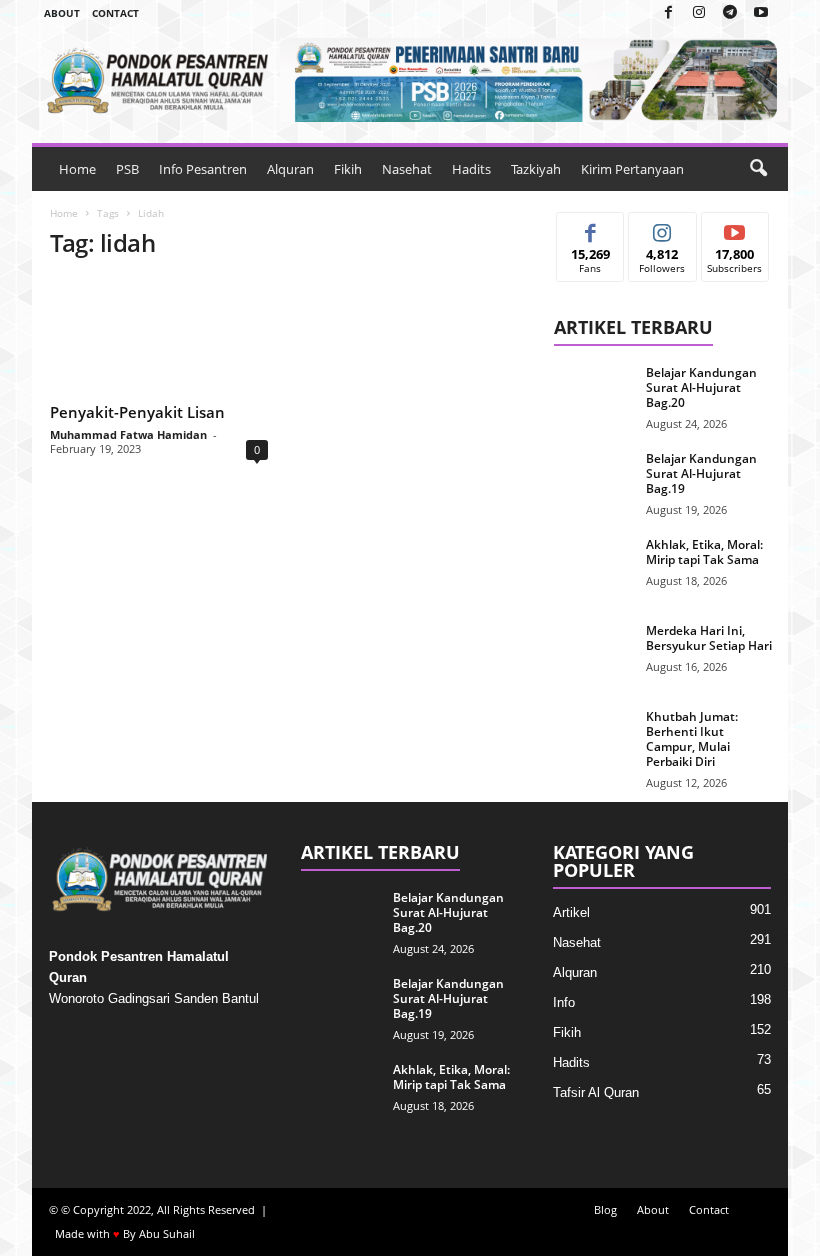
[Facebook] (668, 13)
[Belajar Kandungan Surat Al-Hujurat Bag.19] (594, 481)
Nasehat (407, 169)
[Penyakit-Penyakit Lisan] (159, 337)
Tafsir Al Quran (596, 1092)
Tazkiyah (536, 169)
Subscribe (735, 227)
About (62, 13)
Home (77, 169)
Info (564, 1002)
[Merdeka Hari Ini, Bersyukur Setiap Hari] (594, 653)
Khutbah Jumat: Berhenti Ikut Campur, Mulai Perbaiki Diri (692, 739)
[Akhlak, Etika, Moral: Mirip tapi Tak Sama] (594, 567)
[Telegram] (730, 13)
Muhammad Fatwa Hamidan (128, 434)
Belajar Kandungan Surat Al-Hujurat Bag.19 (701, 473)
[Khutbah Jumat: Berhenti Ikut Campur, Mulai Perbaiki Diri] (594, 739)
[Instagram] (699, 13)
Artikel (571, 912)
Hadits (471, 169)
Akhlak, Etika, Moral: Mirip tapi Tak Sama (704, 552)
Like (590, 227)
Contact (115, 13)
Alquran (290, 169)
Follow (662, 227)
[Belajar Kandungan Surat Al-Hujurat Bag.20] (594, 395)
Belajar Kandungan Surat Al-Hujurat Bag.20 (701, 387)
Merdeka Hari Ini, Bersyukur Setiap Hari (709, 638)
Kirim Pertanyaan (632, 169)
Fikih (348, 169)
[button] (758, 169)
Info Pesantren (203, 169)
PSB (127, 169)
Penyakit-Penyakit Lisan (137, 412)
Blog (605, 1209)
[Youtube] (761, 13)
